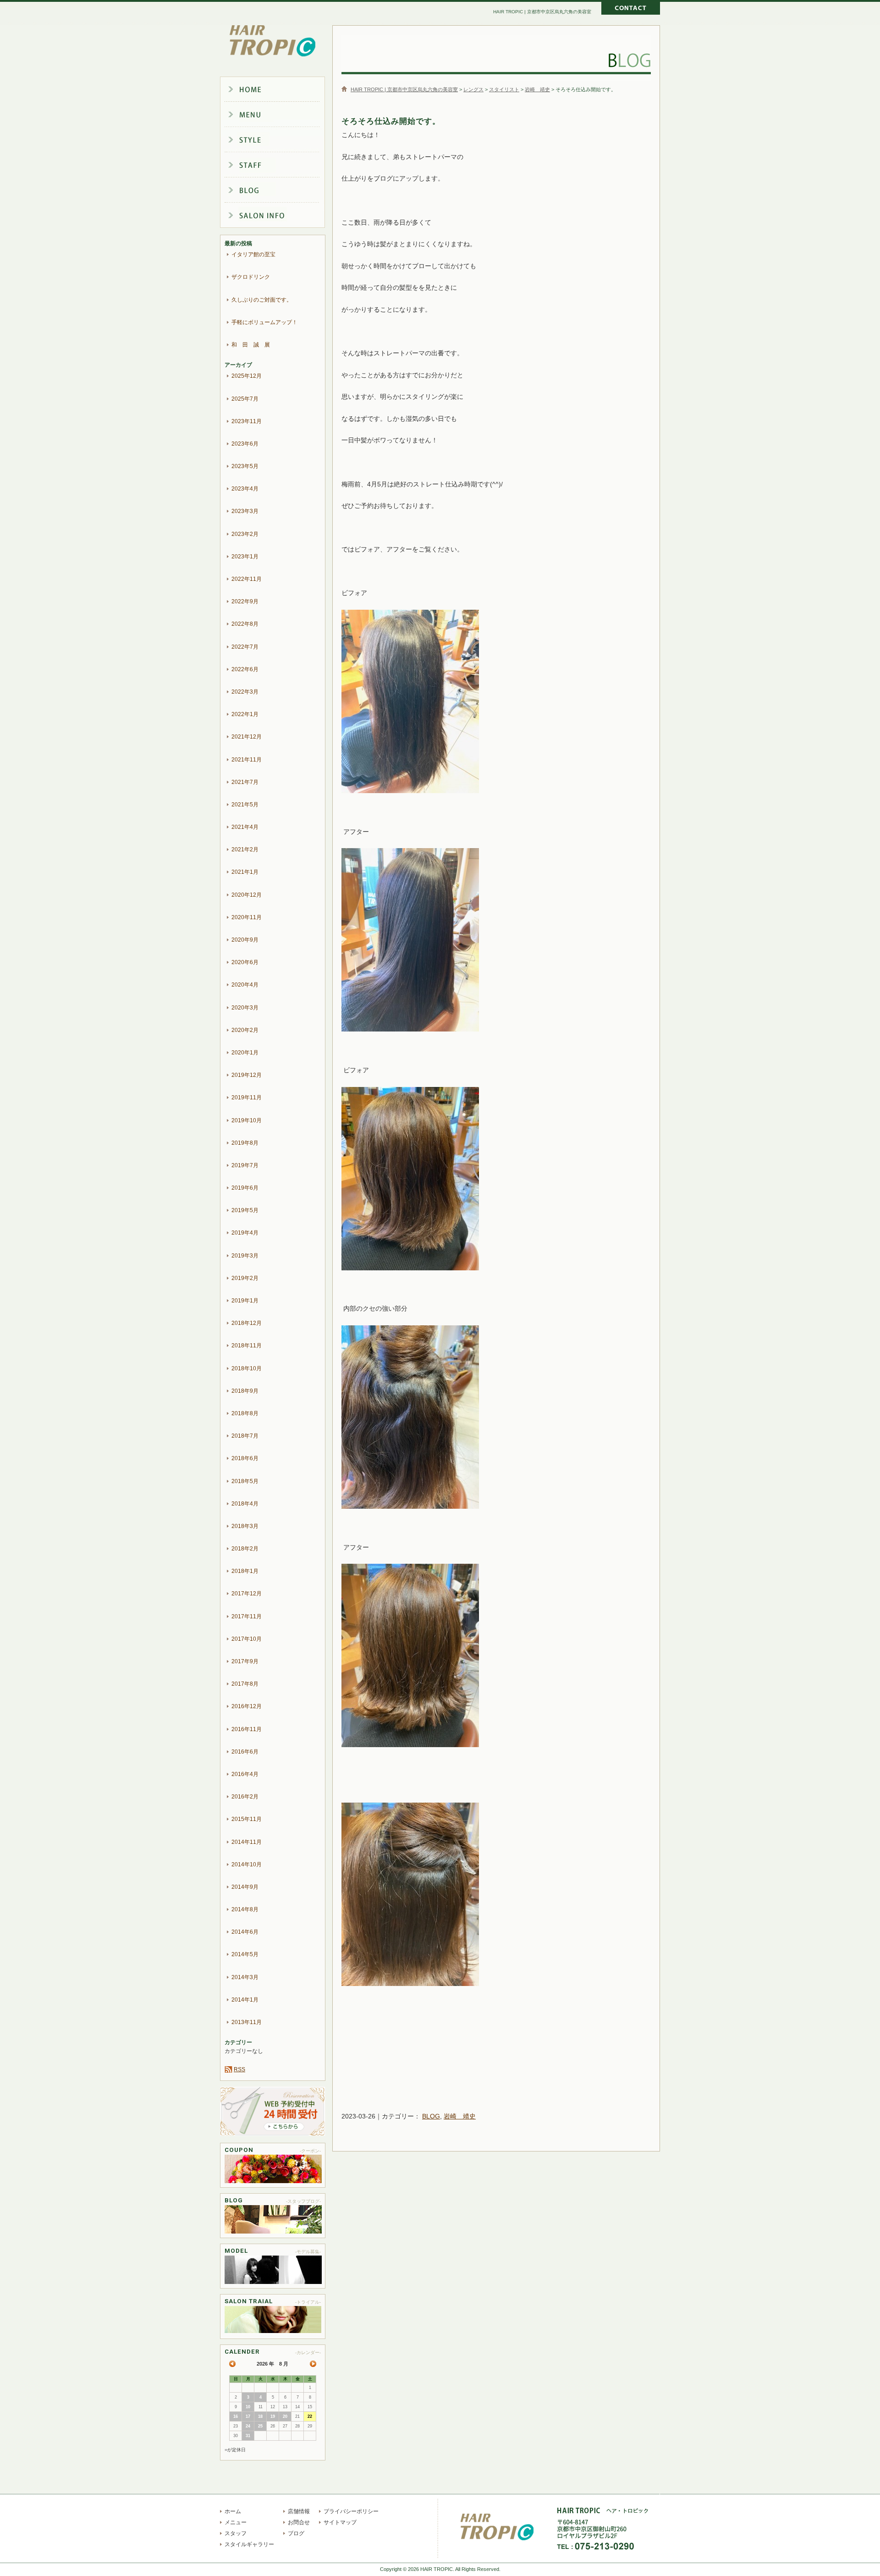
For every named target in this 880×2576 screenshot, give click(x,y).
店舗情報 (280, 217)
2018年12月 (247, 1323)
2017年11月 (247, 1616)
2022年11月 (247, 579)
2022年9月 (245, 601)
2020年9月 (245, 940)
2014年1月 (245, 2000)
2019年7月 (245, 1165)
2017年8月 (245, 1684)
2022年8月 (245, 624)
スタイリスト (504, 89)
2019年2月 (245, 1278)
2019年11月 (247, 1098)
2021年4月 (245, 827)
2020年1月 (245, 1053)
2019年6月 (245, 1188)
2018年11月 (247, 1346)
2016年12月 (247, 1706)
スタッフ (280, 166)
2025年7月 (245, 399)
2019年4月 (245, 1233)
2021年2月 (245, 849)
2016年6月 (245, 1752)
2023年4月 (245, 489)
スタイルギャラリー (280, 140)
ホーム (280, 89)
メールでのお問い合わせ (631, 9)
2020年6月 (245, 962)
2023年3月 (245, 511)
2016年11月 (247, 1729)
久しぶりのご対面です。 (262, 300)
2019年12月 (247, 1075)
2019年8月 (245, 1143)
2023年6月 (245, 444)
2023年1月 (245, 557)
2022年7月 (245, 647)
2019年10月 (247, 1120)
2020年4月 (245, 985)
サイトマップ (340, 2522)
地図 (653, 2536)
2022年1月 (245, 714)
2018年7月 (245, 1436)
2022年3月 (245, 692)
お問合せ (299, 2522)
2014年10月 (247, 1864)
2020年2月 (245, 1030)
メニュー (280, 115)
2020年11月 (247, 917)
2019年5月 (245, 1210)
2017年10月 (247, 1639)
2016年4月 (245, 1774)
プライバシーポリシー (351, 2511)
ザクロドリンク (251, 277)
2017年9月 (245, 1661)
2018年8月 (245, 1413)
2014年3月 (245, 1977)
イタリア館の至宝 (253, 254)
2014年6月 (245, 1932)
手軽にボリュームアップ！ (264, 322)
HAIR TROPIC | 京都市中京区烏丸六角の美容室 (273, 41)
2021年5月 (245, 805)
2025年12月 (247, 376)
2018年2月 (245, 1549)
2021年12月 (247, 737)
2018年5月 (245, 1481)
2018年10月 (247, 1368)
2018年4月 (245, 1504)
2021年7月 (245, 782)
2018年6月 (245, 1458)
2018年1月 (245, 1571)
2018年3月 (245, 1526)
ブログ (280, 192)
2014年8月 (245, 1909)
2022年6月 (245, 669)
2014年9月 (245, 1887)
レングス (473, 89)
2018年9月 (245, 1391)
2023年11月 (247, 421)
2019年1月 (245, 1301)
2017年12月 (247, 1594)
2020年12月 (247, 895)
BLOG (431, 2116)
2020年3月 (245, 1008)
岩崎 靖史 (537, 89)
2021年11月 (247, 760)
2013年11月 (247, 2022)
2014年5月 (245, 1954)
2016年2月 (245, 1797)
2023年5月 (245, 466)
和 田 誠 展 (251, 345)
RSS (239, 2069)
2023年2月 (245, 534)
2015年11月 (247, 1819)
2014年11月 (247, 1842)
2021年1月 (245, 872)
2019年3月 (245, 1256)
